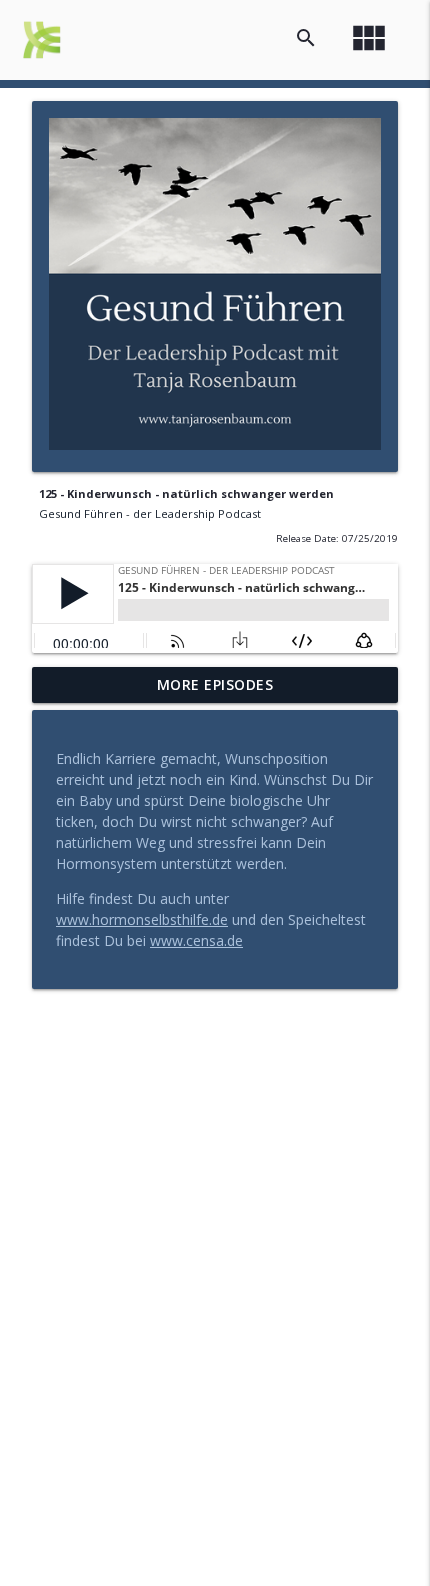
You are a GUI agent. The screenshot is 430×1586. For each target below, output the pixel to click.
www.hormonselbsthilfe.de (142, 919)
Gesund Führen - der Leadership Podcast (150, 513)
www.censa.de (196, 940)
